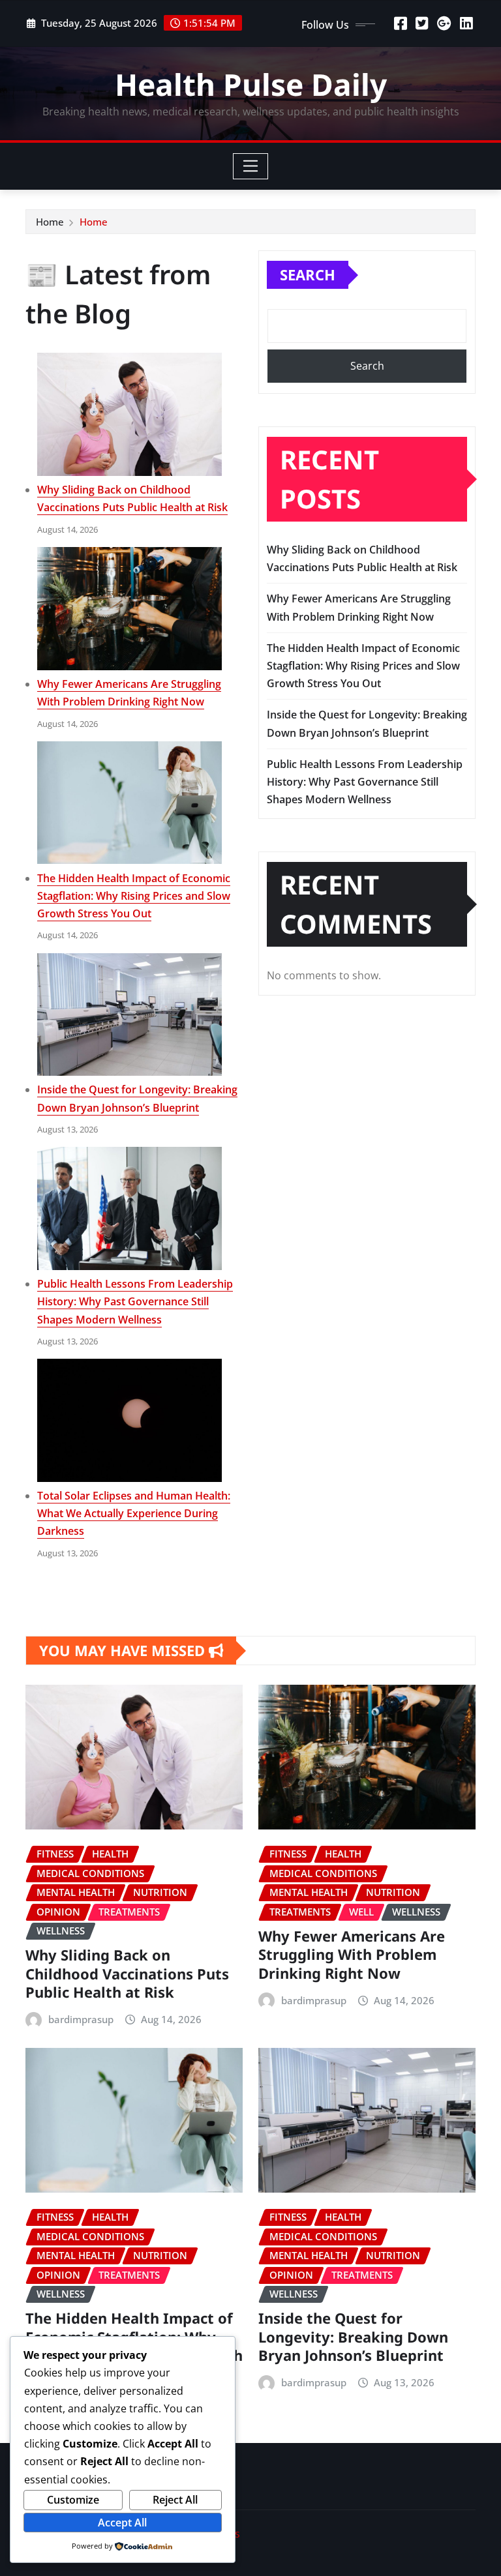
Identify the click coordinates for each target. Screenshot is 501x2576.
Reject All (175, 2500)
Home (50, 222)
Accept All (122, 2523)
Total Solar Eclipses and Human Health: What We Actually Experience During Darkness (134, 1513)
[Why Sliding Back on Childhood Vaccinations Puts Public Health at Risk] (129, 414)
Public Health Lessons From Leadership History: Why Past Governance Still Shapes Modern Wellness (135, 1301)
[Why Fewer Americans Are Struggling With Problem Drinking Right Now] (129, 609)
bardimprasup (81, 2019)
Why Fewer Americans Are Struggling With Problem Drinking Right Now (352, 1954)
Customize (73, 2500)
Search (308, 274)
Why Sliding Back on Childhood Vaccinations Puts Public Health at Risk (127, 1973)
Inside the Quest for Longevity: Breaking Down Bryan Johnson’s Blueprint (353, 2336)
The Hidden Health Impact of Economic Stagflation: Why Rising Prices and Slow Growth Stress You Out (134, 896)
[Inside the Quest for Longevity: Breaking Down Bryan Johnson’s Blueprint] (129, 1015)
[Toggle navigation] (251, 166)
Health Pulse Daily (251, 84)
